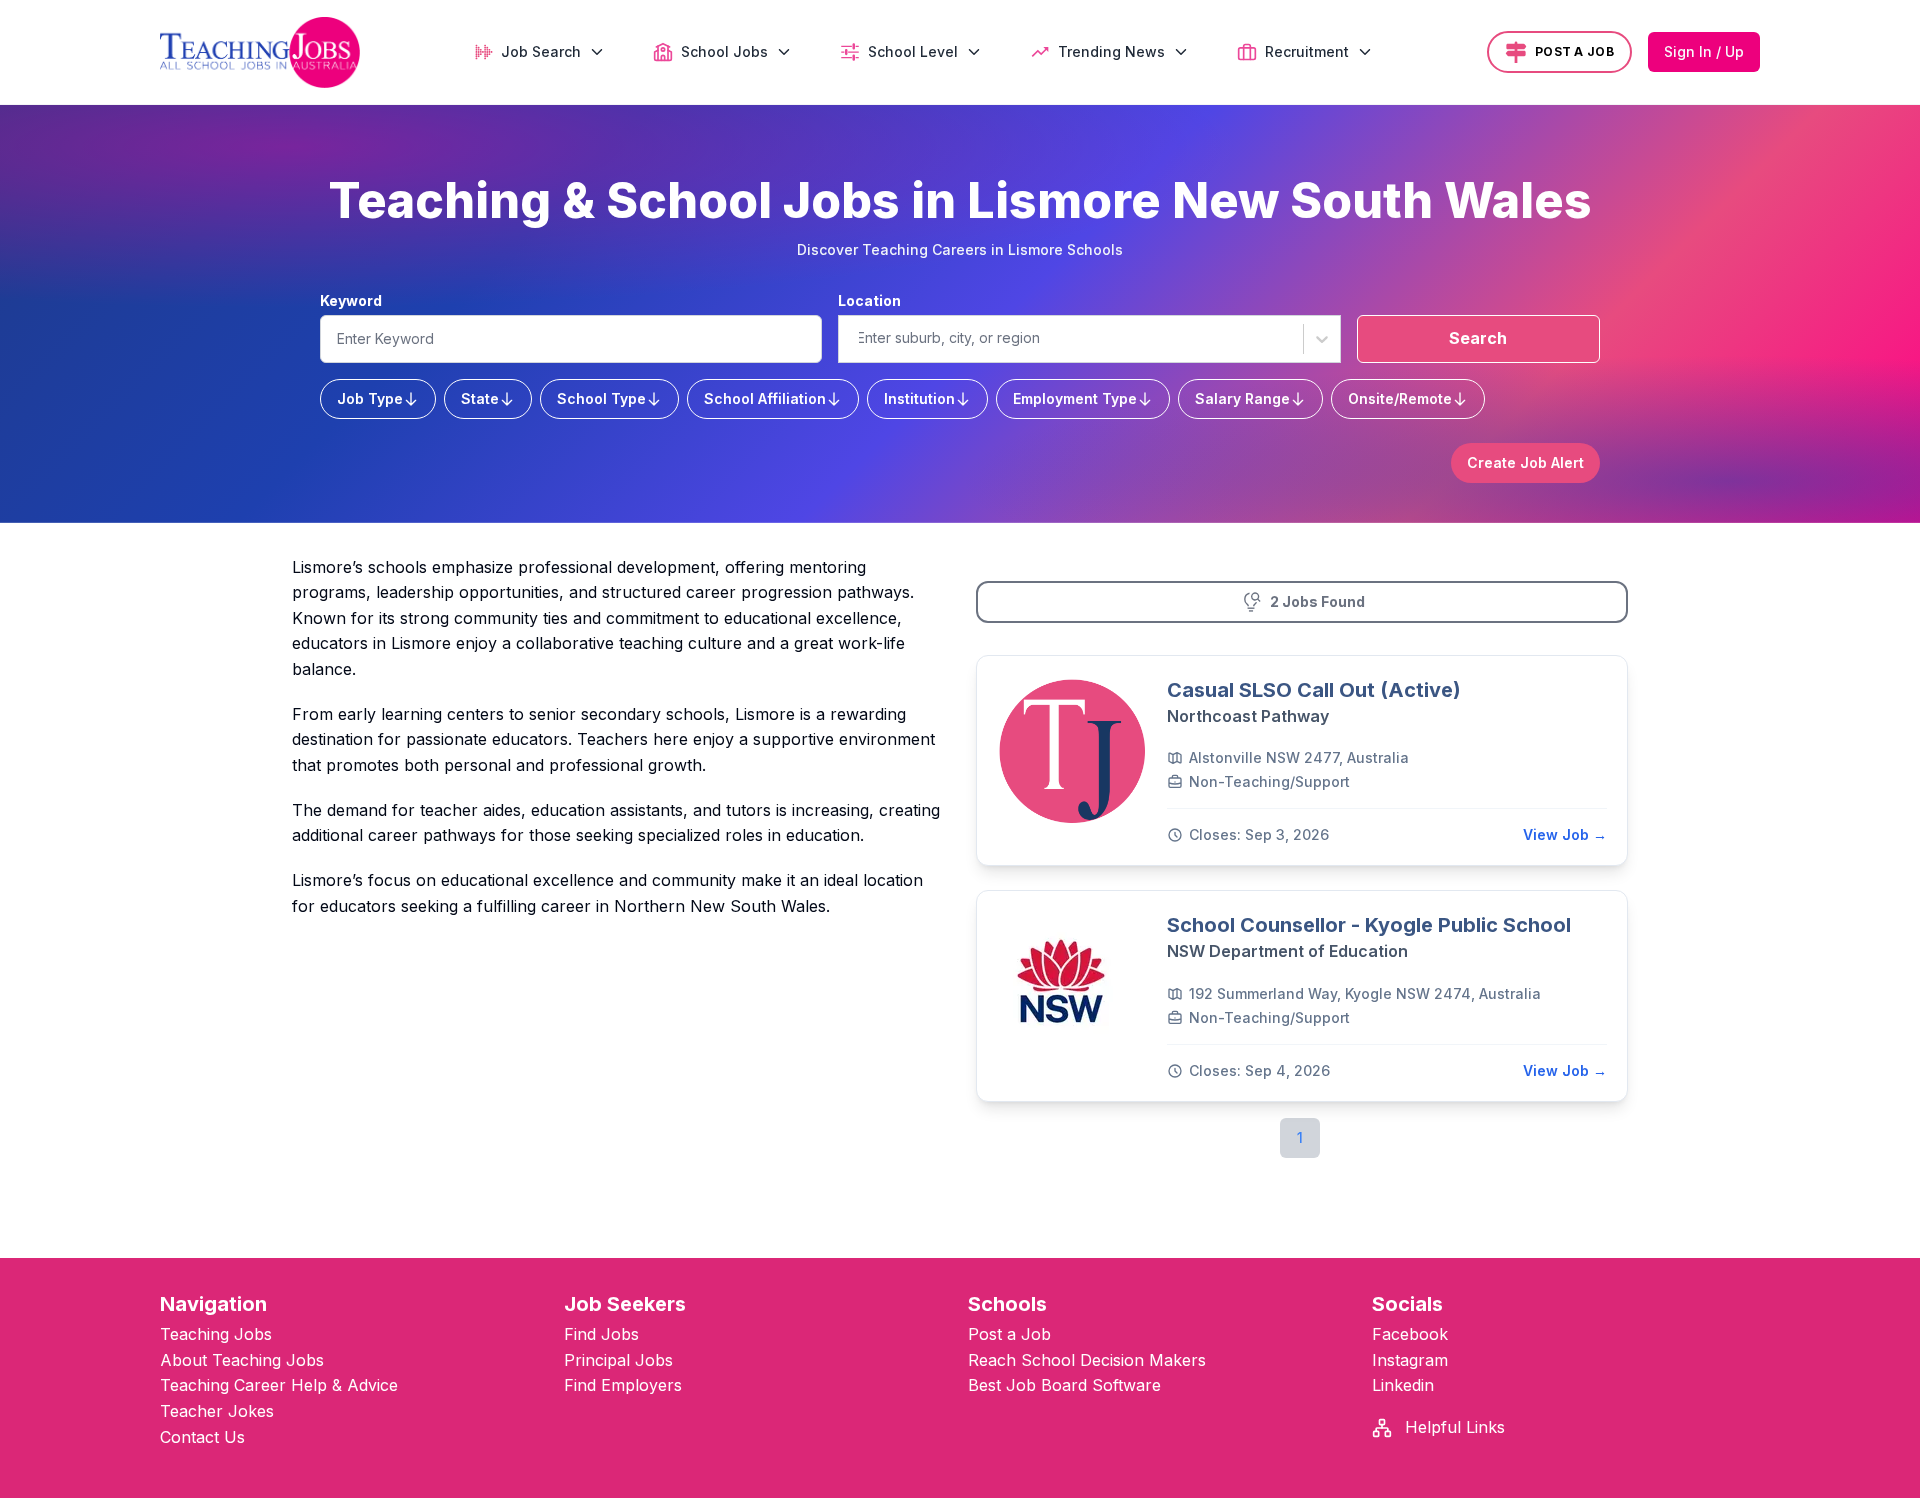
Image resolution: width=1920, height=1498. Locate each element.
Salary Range (1242, 398)
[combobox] (857, 338)
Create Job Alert (1525, 462)
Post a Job (1009, 1334)
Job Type (370, 398)
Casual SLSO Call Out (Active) (1314, 690)
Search (1478, 338)
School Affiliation (765, 398)
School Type (601, 398)
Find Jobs (601, 1334)
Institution (919, 398)
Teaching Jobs (216, 1334)
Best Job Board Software (1064, 1385)
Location (869, 300)
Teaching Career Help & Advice (279, 1385)
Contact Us (202, 1437)
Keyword (351, 300)
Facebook (1410, 1334)
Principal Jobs (618, 1360)
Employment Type (1075, 398)
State (480, 398)
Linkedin (1403, 1385)
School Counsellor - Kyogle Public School (1369, 925)
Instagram (1410, 1360)
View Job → (1565, 834)
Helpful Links (1452, 1427)
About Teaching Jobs (242, 1360)
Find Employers (623, 1385)
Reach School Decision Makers (1087, 1360)
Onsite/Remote (1400, 398)
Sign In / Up (1704, 51)
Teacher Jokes (217, 1411)
